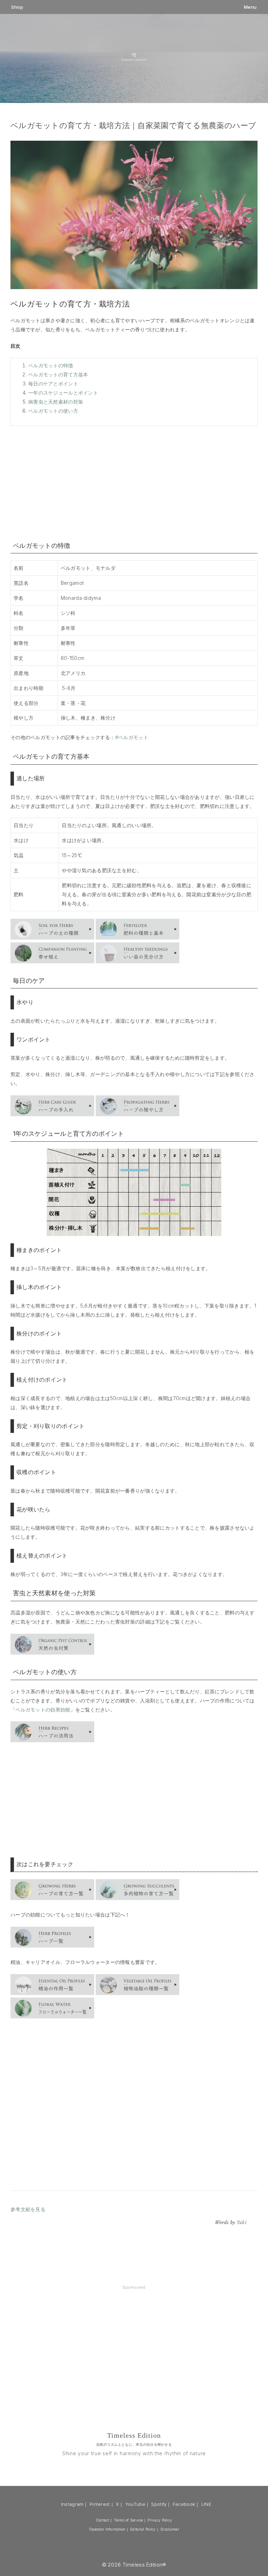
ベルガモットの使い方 (53, 411)
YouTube (135, 2504)
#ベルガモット (132, 737)
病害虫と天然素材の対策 (56, 402)
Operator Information (107, 2529)
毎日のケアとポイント (53, 384)
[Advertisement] (134, 482)
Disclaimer (170, 2529)
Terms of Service (128, 2520)
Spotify (159, 2504)
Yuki (241, 2222)
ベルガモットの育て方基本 (58, 374)
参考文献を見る (28, 2209)
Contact (103, 2520)
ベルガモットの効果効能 (43, 1710)
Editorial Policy (143, 2529)
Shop (17, 7)
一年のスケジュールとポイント (63, 393)
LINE (206, 2504)
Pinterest (100, 2504)
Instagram (72, 2504)
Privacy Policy (160, 2520)
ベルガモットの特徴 (51, 365)
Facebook (184, 2504)
